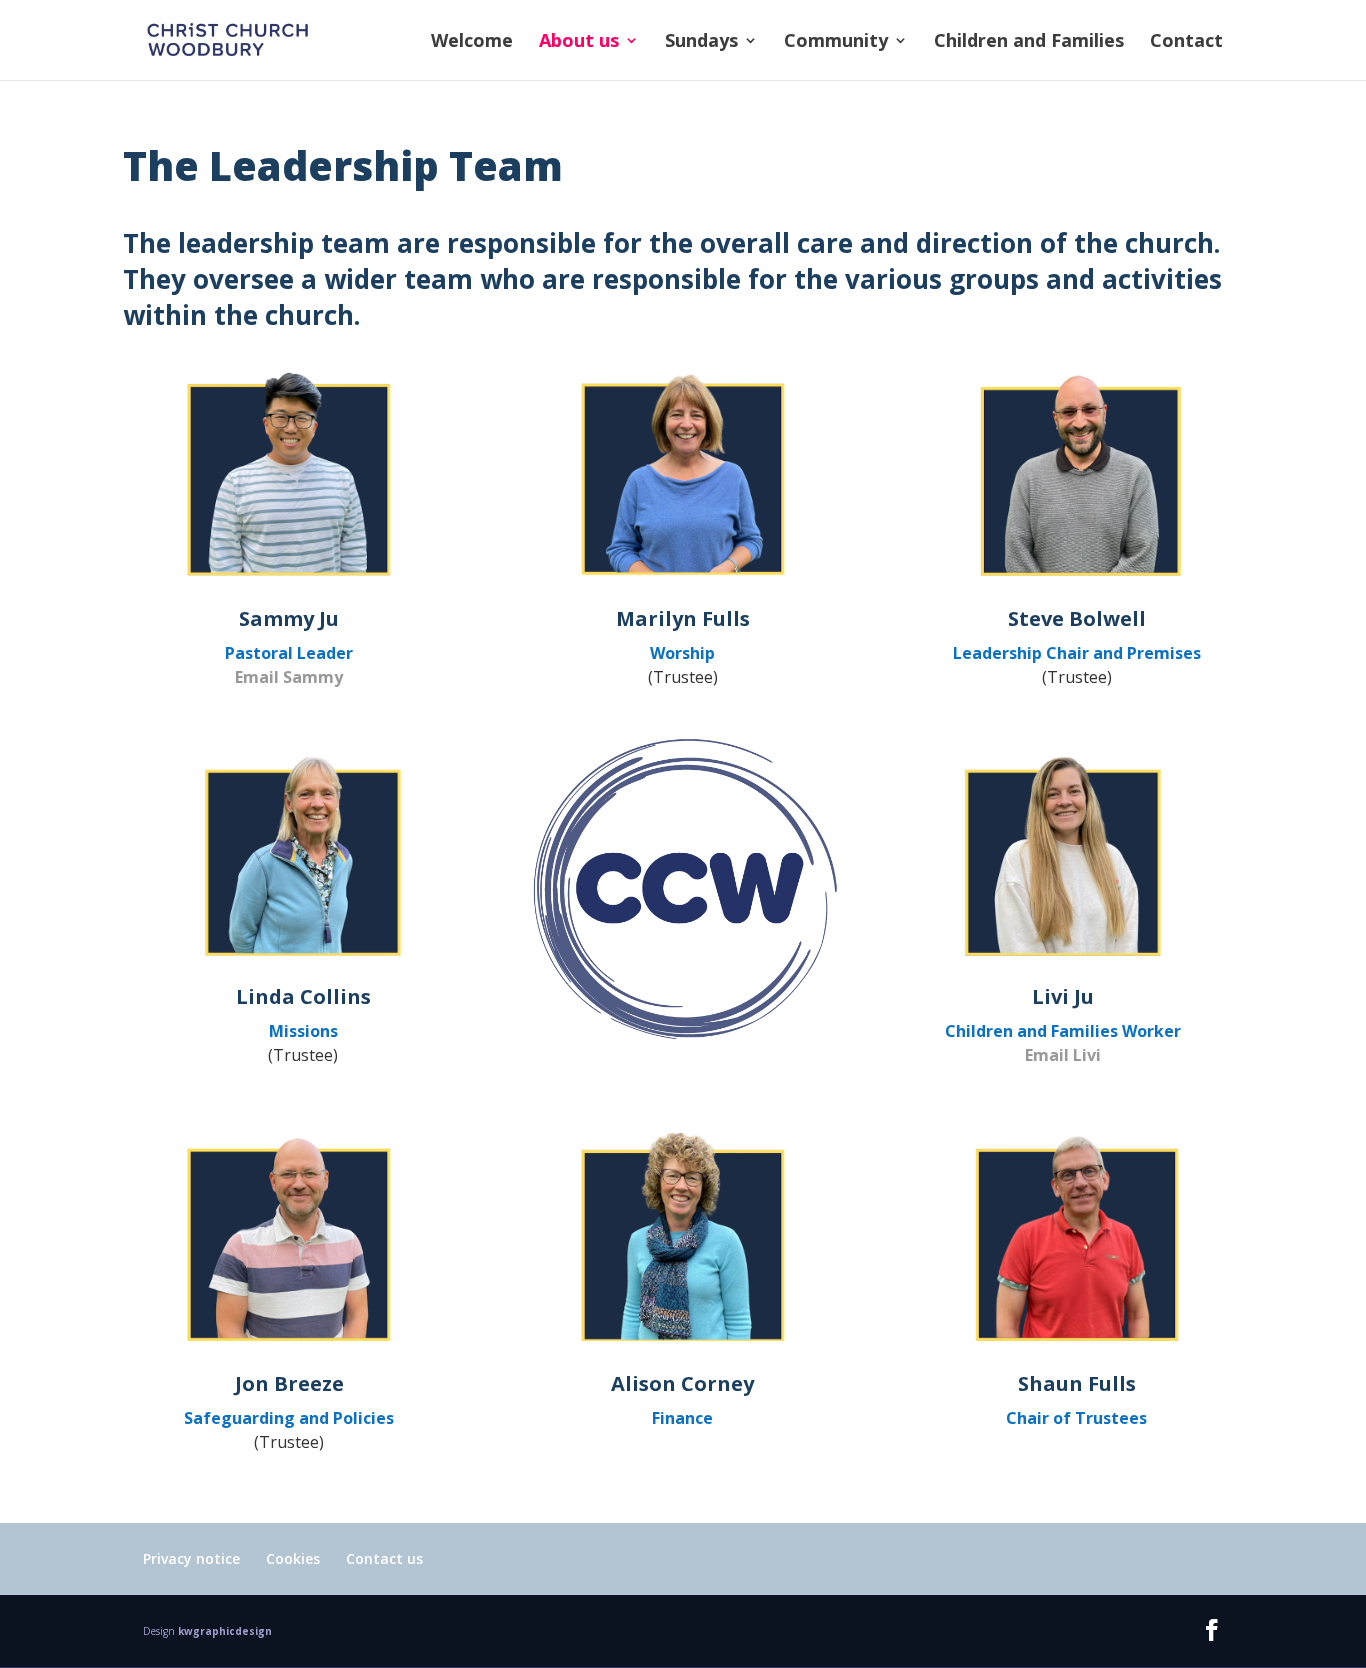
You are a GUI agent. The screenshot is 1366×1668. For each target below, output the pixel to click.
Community (836, 42)
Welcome (472, 42)
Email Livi (1063, 1055)
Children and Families (1029, 42)
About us (579, 42)
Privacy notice (191, 1558)
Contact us (384, 1558)
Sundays (701, 42)
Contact (1186, 42)
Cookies (293, 1558)
